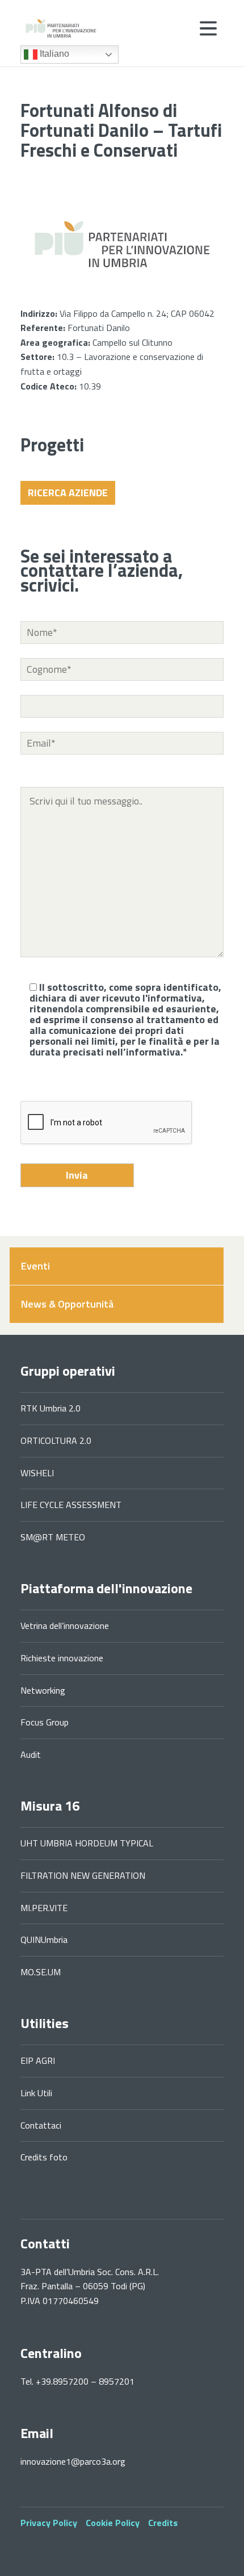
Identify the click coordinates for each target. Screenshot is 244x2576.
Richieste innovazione (62, 1658)
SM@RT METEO (53, 1537)
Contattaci (41, 2125)
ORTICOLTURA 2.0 (56, 1440)
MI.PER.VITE (44, 1908)
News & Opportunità (67, 1304)
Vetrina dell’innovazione (65, 1626)
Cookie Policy (113, 2523)
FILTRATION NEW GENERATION (83, 1875)
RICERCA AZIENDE (68, 493)
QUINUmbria (44, 1940)
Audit (31, 1754)
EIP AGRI (38, 2060)
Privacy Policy (49, 2523)
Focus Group (45, 1722)
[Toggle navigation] (208, 28)
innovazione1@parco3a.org (73, 2461)
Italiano (53, 54)
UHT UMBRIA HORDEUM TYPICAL (87, 1843)
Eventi (35, 1266)
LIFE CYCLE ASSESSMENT (71, 1505)
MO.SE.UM (41, 1972)
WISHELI (37, 1473)
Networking (43, 1690)
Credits (163, 2523)
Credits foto (44, 2157)
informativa (175, 998)
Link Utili (36, 2093)
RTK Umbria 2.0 (51, 1408)
